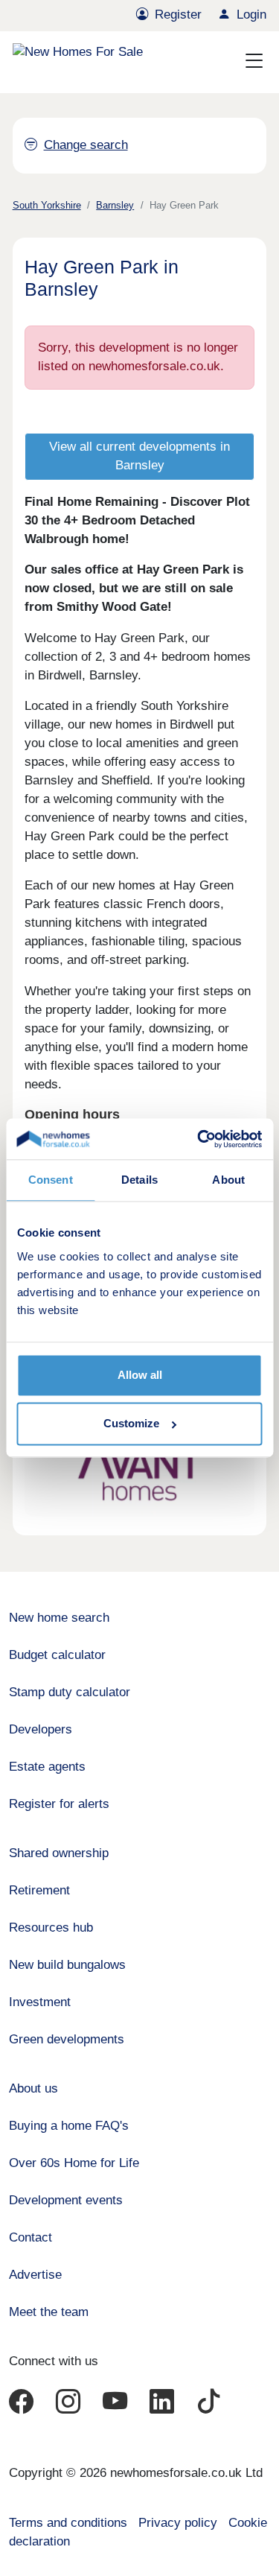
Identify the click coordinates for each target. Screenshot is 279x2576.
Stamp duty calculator (70, 1692)
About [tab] (228, 1180)
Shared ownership (59, 1853)
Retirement (39, 1890)
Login (251, 15)
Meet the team (49, 2312)
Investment (40, 2002)
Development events (66, 2200)
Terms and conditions (68, 2523)
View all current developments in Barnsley (139, 456)
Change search (86, 145)
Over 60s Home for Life (74, 2163)
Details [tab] (139, 1180)
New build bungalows (67, 1965)
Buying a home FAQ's (69, 2126)
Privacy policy (178, 2523)
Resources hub (51, 1928)
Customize (131, 1424)
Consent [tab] (51, 1180)
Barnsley (115, 205)
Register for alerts (59, 1804)
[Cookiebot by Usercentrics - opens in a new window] (199, 1139)
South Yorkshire (47, 205)
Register (178, 15)
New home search (59, 1618)
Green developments (67, 2039)
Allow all (140, 1375)
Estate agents (47, 1767)
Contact (31, 2237)
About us (33, 2088)
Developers (41, 1729)
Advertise (35, 2275)
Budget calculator (57, 1655)
